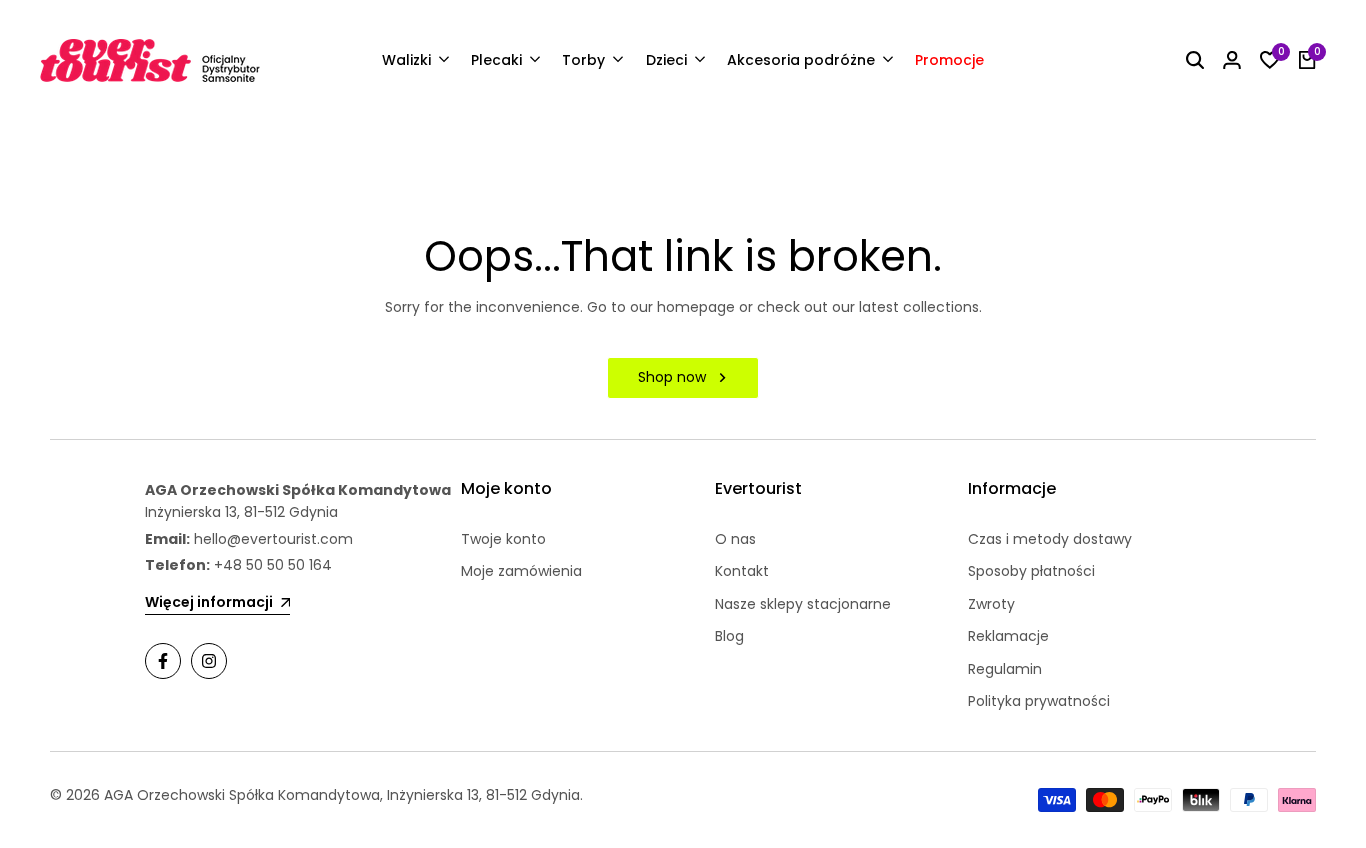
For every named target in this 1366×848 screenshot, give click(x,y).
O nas (735, 539)
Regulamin (1005, 669)
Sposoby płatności (1031, 571)
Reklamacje (1008, 636)
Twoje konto (503, 539)
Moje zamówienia (521, 571)
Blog (729, 636)
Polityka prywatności (1039, 701)
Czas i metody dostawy (1050, 539)
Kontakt (742, 571)
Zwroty (991, 604)
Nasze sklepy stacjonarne (803, 604)
